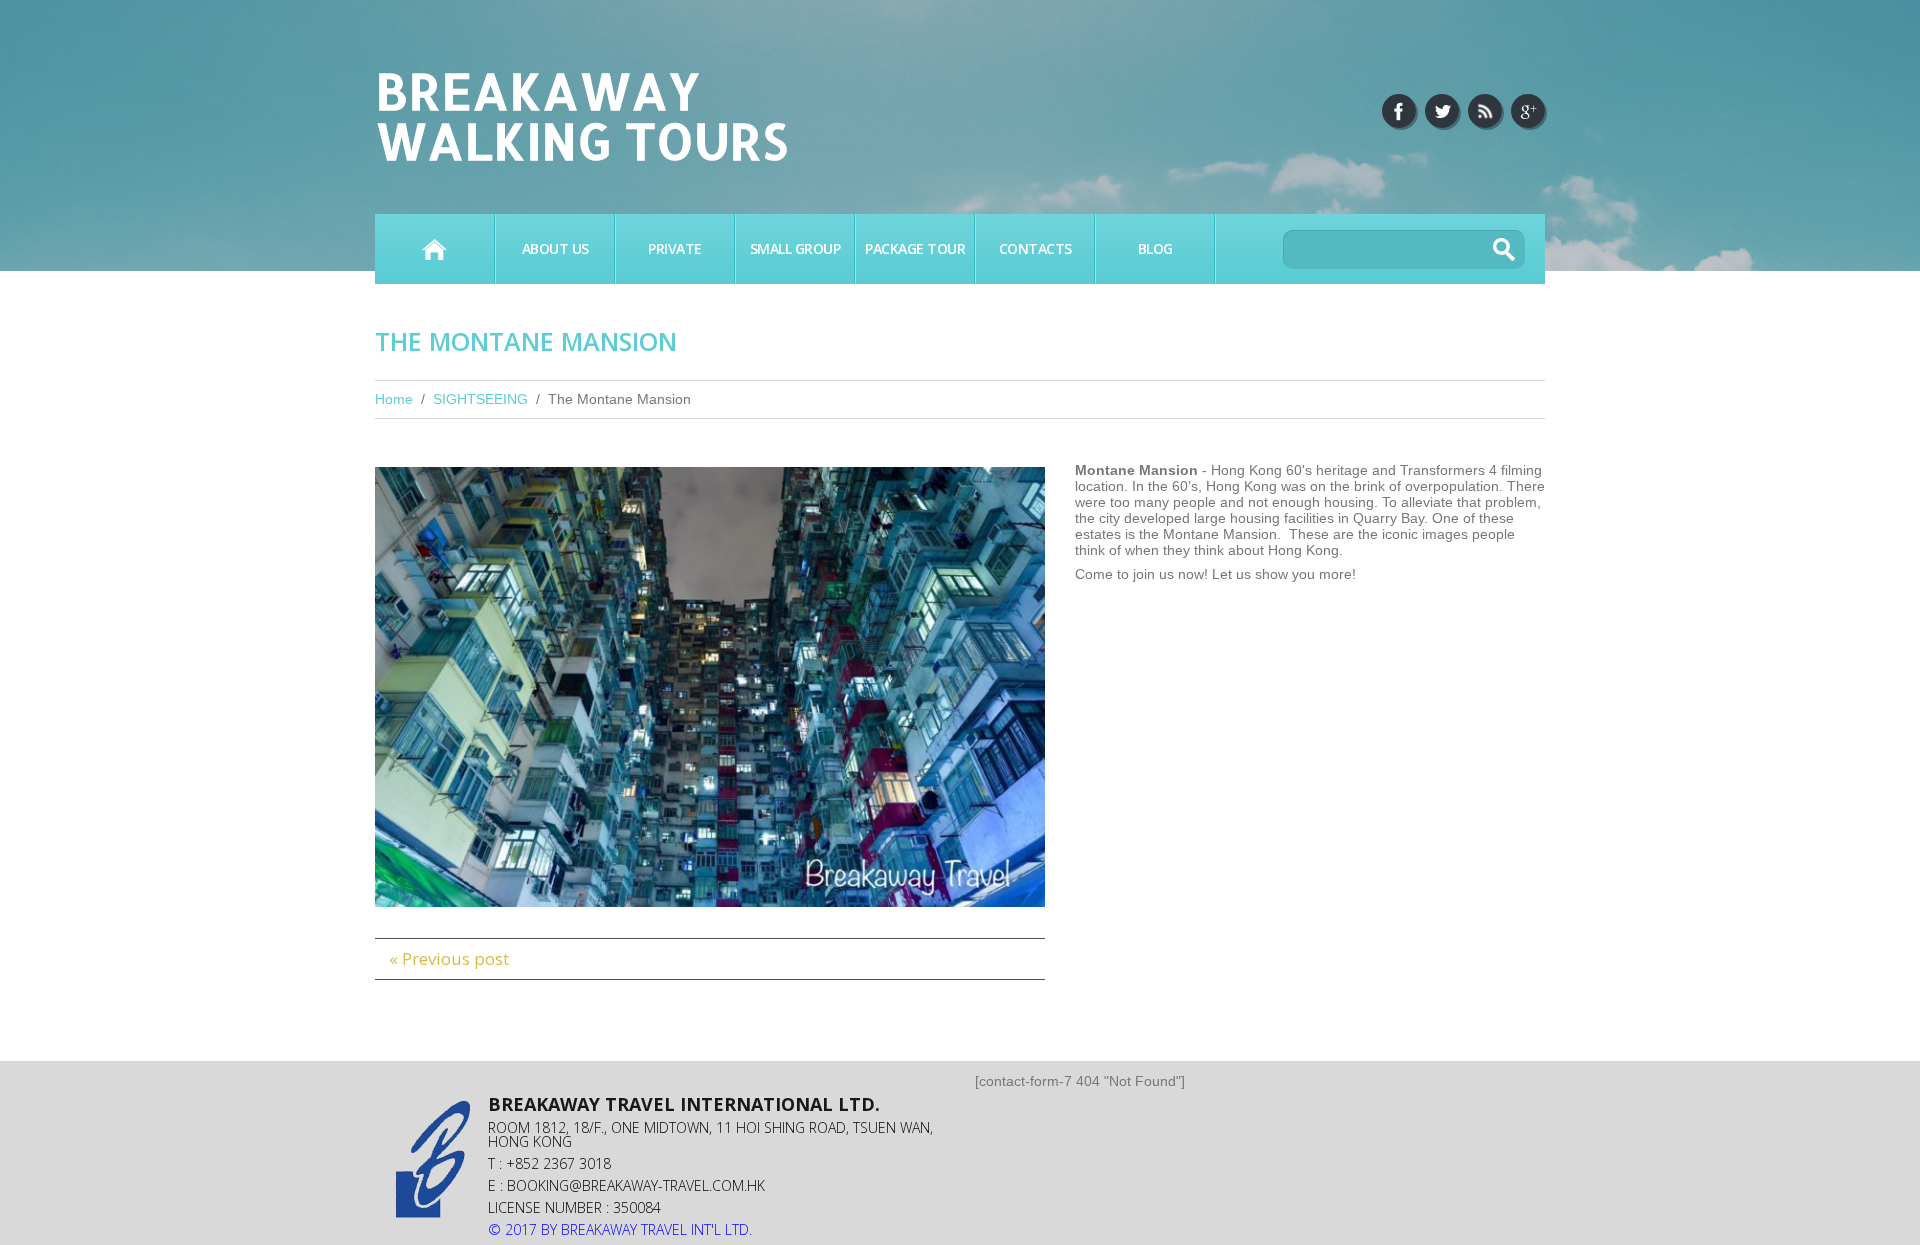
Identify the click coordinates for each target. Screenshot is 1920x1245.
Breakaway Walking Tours (581, 115)
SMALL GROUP (795, 248)
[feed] (1485, 111)
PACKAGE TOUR (915, 248)
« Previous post (449, 958)
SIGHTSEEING (480, 399)
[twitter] (1442, 111)
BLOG (1155, 248)
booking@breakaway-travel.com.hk (636, 1185)
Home (434, 249)
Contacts (1035, 248)
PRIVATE (675, 248)
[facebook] (1399, 111)
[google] (1528, 111)
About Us (555, 248)
